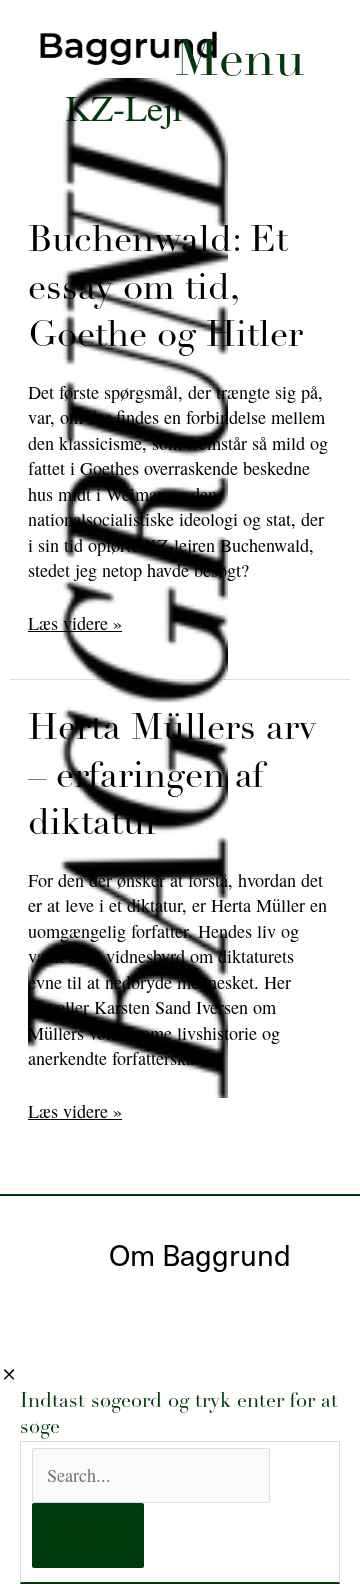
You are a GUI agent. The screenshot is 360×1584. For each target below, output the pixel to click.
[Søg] (88, 1536)
